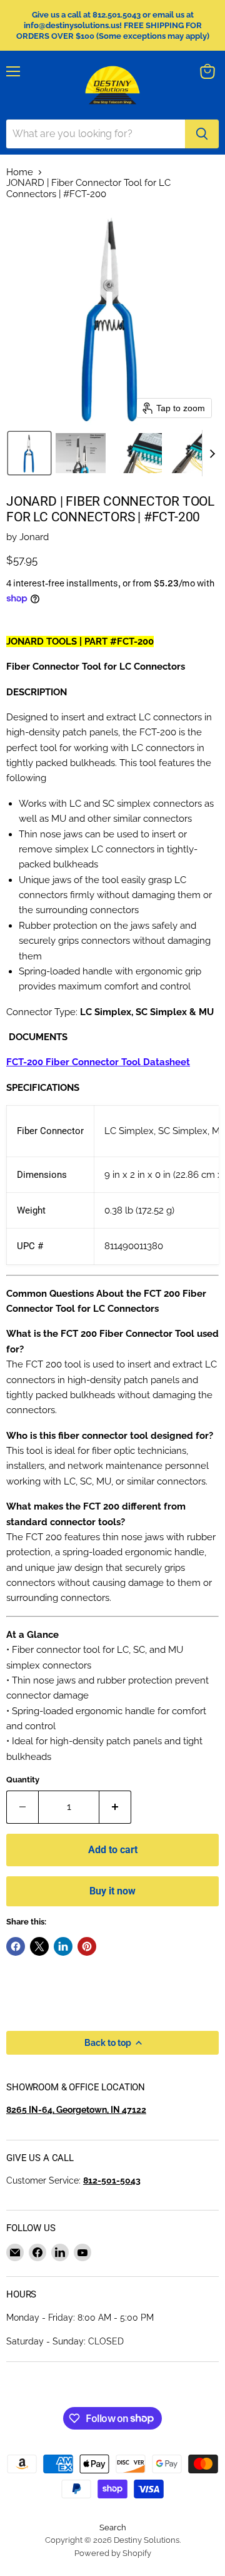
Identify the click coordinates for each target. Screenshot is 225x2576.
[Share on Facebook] (16, 1946)
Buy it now (112, 1891)
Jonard (34, 537)
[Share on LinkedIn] (63, 1946)
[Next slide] (212, 453)
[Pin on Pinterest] (87, 1946)
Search (113, 2527)
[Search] (202, 134)
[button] (29, 453)
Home (20, 172)
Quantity (23, 1780)
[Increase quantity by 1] (115, 1807)
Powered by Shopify (113, 2553)
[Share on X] (39, 1946)
